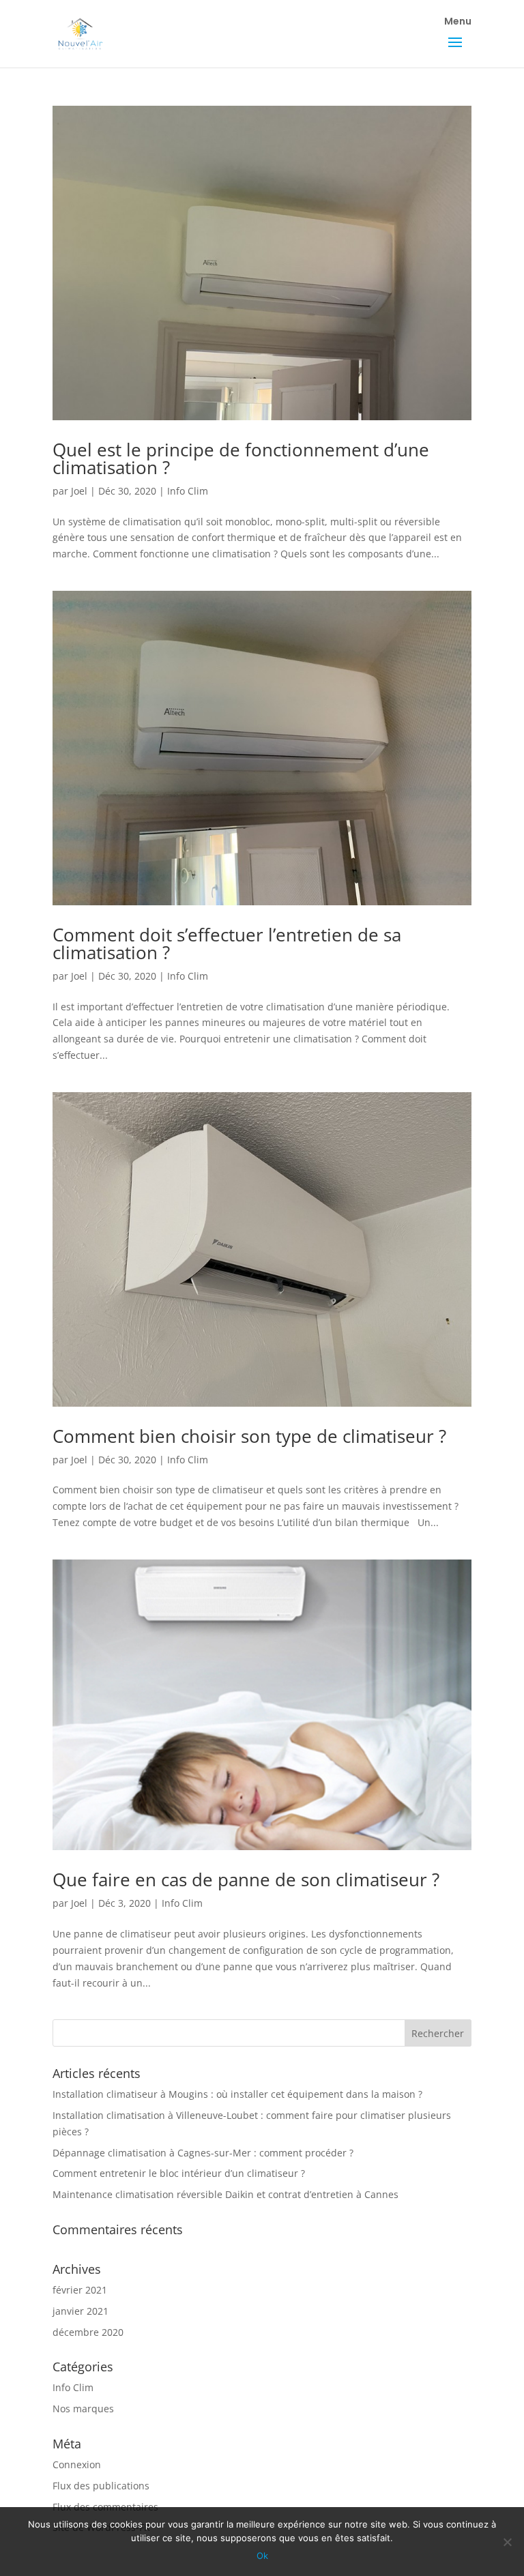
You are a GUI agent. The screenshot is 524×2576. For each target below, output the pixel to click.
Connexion (77, 2464)
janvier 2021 (81, 2311)
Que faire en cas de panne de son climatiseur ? (246, 1879)
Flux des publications (101, 2486)
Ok (262, 2556)
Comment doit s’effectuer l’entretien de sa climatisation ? (227, 943)
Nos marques (83, 2409)
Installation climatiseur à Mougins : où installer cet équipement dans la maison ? (237, 2094)
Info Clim (188, 491)
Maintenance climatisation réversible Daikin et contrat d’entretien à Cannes (225, 2194)
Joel (79, 491)
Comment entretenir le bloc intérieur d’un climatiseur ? (179, 2173)
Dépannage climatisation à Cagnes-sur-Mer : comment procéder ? (203, 2153)
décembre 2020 (88, 2332)
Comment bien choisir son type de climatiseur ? (249, 1436)
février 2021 (80, 2290)
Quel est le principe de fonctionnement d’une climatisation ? (241, 458)
